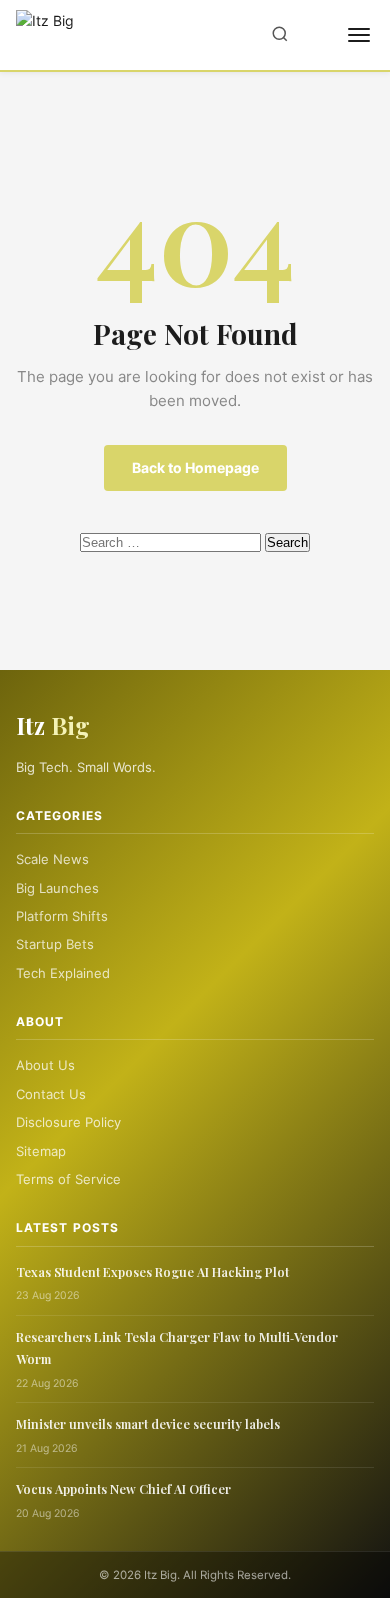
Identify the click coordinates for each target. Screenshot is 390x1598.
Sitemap (41, 1151)
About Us (45, 1065)
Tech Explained (63, 973)
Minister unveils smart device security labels (148, 1423)
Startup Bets (55, 944)
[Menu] (359, 35)
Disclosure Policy (68, 1122)
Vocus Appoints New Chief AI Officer (123, 1488)
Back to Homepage (195, 467)
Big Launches (57, 888)
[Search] (280, 35)
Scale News (52, 859)
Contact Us (51, 1094)
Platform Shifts (62, 916)
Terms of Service (68, 1179)
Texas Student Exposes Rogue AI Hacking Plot (152, 1271)
